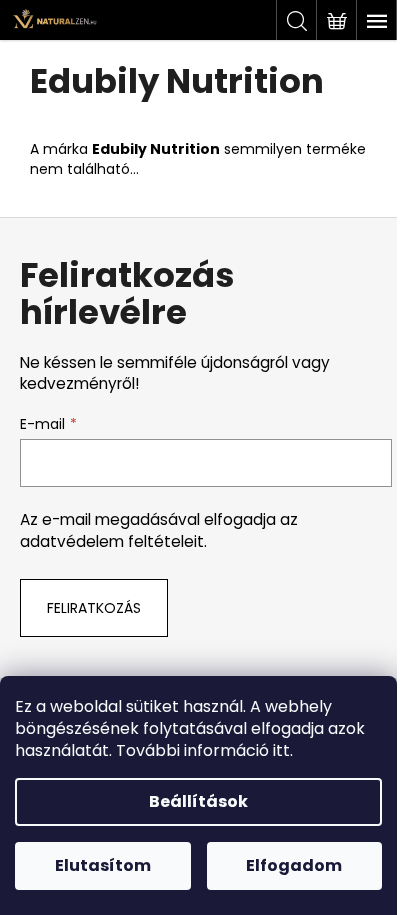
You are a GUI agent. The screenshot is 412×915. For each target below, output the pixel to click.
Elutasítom (103, 865)
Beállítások (198, 801)
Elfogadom (294, 865)
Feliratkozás (94, 608)
